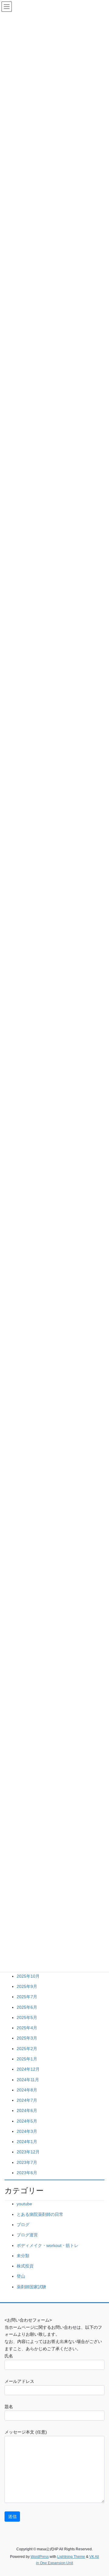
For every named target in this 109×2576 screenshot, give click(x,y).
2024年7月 (27, 2100)
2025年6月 (27, 2007)
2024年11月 (28, 2080)
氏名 (9, 2356)
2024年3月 (27, 2131)
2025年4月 (27, 2028)
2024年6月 (27, 2110)
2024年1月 (27, 2142)
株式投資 (25, 2266)
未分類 (23, 2256)
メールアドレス (19, 2381)
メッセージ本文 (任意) (26, 2432)
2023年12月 (28, 2152)
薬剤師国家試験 (31, 2287)
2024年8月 (27, 2090)
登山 (21, 2276)
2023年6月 (27, 2173)
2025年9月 (27, 1986)
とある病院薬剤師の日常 (40, 2214)
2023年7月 (27, 2162)
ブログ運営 (27, 2235)
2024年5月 (27, 2121)
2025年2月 (27, 2049)
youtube (24, 2204)
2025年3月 (27, 2038)
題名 (9, 2407)
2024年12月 (28, 2069)
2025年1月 (27, 2059)
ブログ (23, 2225)
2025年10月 (28, 1976)
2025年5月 (27, 2018)
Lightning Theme (71, 2557)
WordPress (40, 2557)
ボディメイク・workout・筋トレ (48, 2245)
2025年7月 (27, 1997)
